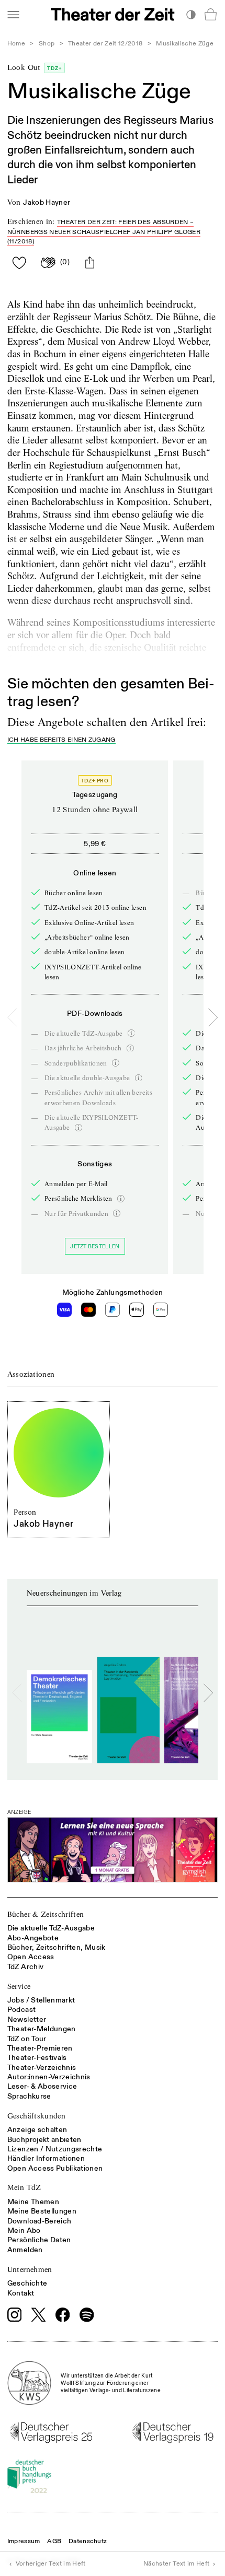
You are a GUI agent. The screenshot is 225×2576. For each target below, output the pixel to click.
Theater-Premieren (40, 2048)
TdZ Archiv (26, 1967)
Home (16, 44)
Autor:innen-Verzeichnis (49, 2077)
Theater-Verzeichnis (42, 2068)
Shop (47, 44)
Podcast (21, 2010)
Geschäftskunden (36, 2116)
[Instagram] (15, 2315)
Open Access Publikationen (55, 2168)
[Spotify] (87, 2315)
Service (19, 1986)
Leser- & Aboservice (42, 2086)
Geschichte (27, 2283)
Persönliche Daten (39, 2240)
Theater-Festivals (37, 2058)
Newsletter (27, 2019)
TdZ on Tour (27, 2039)
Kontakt (21, 2293)
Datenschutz (88, 2541)
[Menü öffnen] (13, 14)
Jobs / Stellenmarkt (41, 2000)
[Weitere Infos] (131, 1033)
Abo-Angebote (33, 1938)
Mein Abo (24, 2230)
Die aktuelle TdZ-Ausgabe (51, 1928)
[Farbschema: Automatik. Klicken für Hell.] (191, 14)
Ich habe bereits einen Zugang (61, 740)
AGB (54, 2541)
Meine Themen (33, 2202)
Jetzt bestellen (95, 1246)
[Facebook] (63, 2315)
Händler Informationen (46, 2158)
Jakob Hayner (47, 202)
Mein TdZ (24, 2187)
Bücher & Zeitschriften (46, 1914)
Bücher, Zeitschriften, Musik (57, 1947)
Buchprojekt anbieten (44, 2140)
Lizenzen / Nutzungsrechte (55, 2149)
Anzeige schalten (37, 2130)
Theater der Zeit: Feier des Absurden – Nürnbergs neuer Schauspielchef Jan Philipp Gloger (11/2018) (104, 232)
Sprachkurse (29, 2096)
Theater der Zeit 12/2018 (105, 44)
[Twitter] (39, 2315)
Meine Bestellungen (42, 2211)
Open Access (31, 1957)
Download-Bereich (40, 2221)
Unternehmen (30, 2269)
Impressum (24, 2541)
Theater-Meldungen (42, 2029)
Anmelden (25, 2250)
